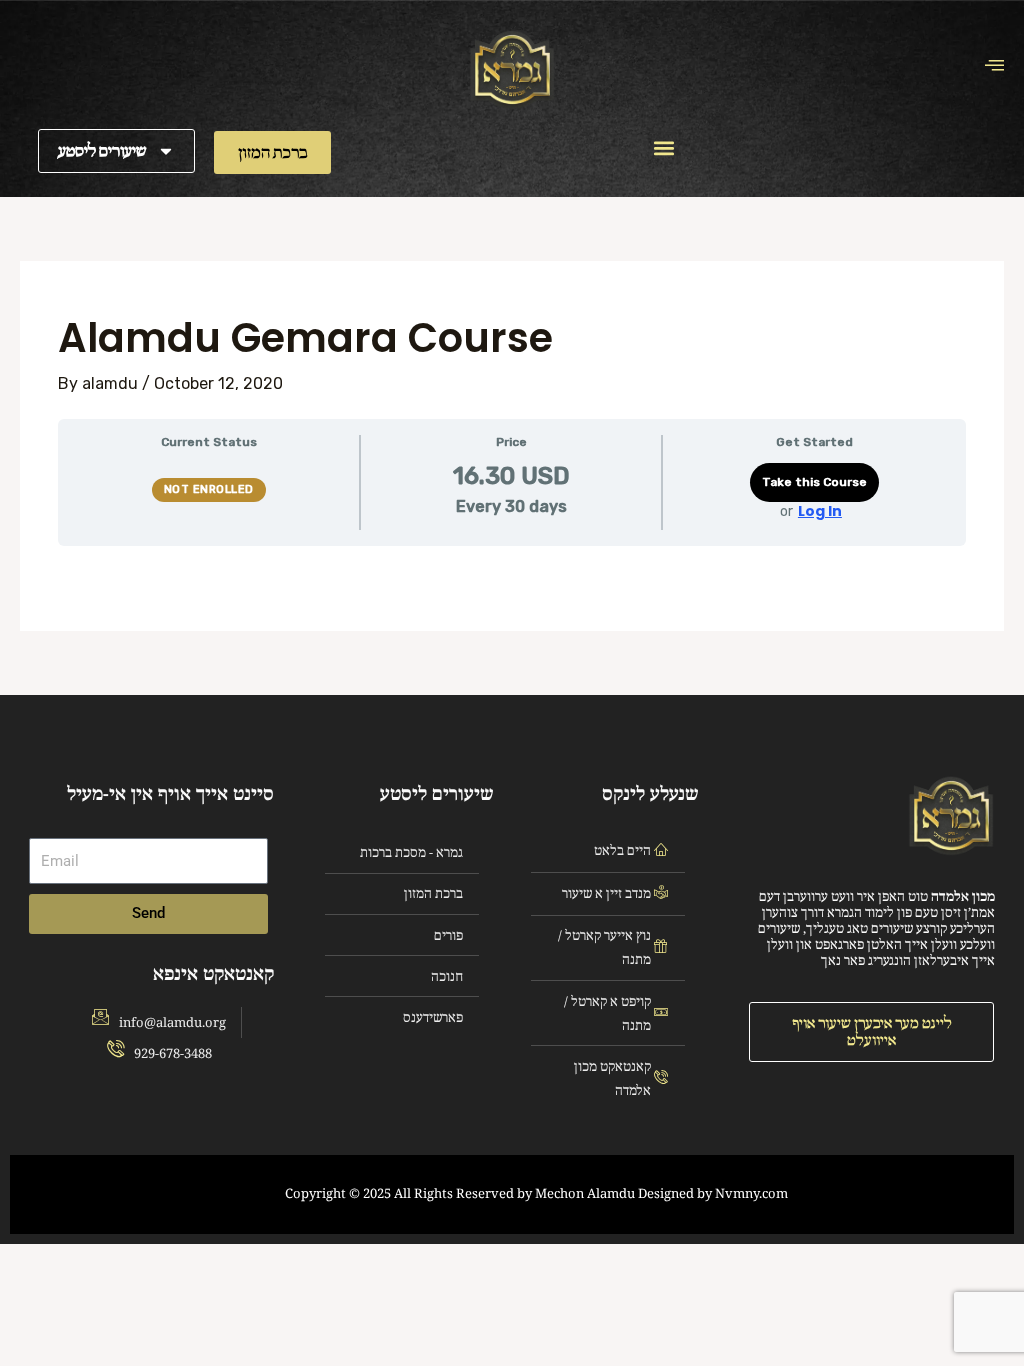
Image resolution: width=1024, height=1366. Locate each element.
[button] (664, 148)
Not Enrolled (209, 489)
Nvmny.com (751, 1194)
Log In (820, 511)
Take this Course (814, 482)
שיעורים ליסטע (102, 150)
